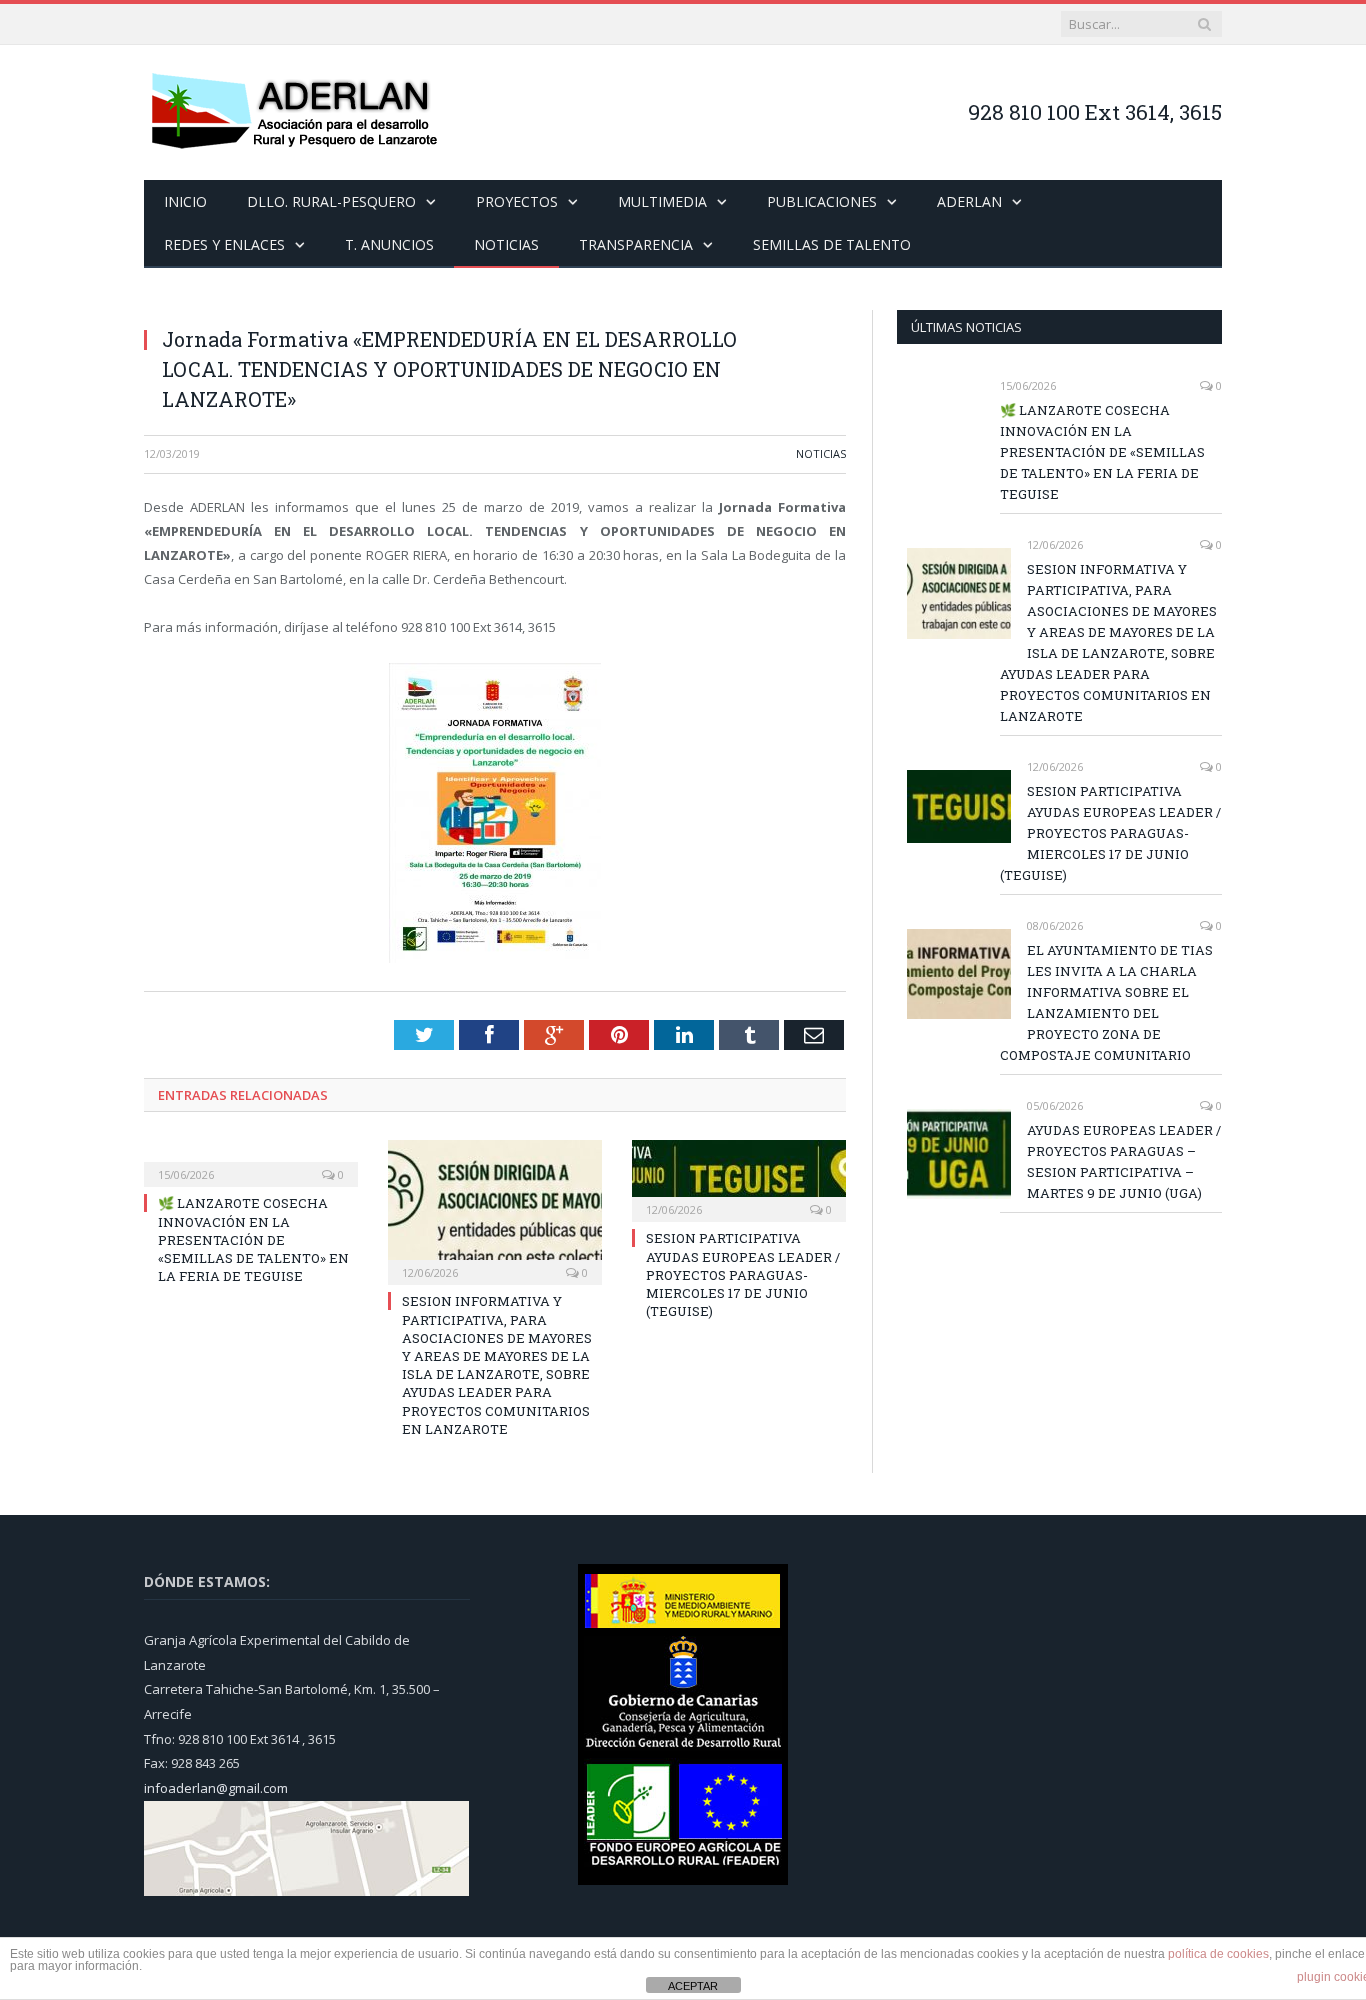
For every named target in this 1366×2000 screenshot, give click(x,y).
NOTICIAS (506, 244)
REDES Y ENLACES (224, 244)
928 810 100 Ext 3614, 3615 (1095, 112)
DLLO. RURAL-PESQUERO (331, 201)
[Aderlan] (294, 112)
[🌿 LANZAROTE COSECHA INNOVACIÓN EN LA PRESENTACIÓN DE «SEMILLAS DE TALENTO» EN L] (251, 1161)
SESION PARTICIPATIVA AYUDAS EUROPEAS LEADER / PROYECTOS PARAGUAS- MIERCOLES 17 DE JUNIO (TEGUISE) (743, 1274)
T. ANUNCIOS (389, 244)
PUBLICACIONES (822, 201)
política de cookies (1218, 1954)
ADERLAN (969, 201)
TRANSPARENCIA (636, 244)
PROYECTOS (517, 201)
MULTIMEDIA (662, 201)
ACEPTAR (693, 1986)
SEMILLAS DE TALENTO (832, 244)
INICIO (185, 201)
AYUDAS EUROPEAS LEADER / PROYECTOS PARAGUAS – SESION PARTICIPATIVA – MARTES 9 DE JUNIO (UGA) (1124, 1161)
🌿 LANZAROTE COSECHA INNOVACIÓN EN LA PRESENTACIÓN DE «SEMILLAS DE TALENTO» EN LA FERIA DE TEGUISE (253, 1239)
